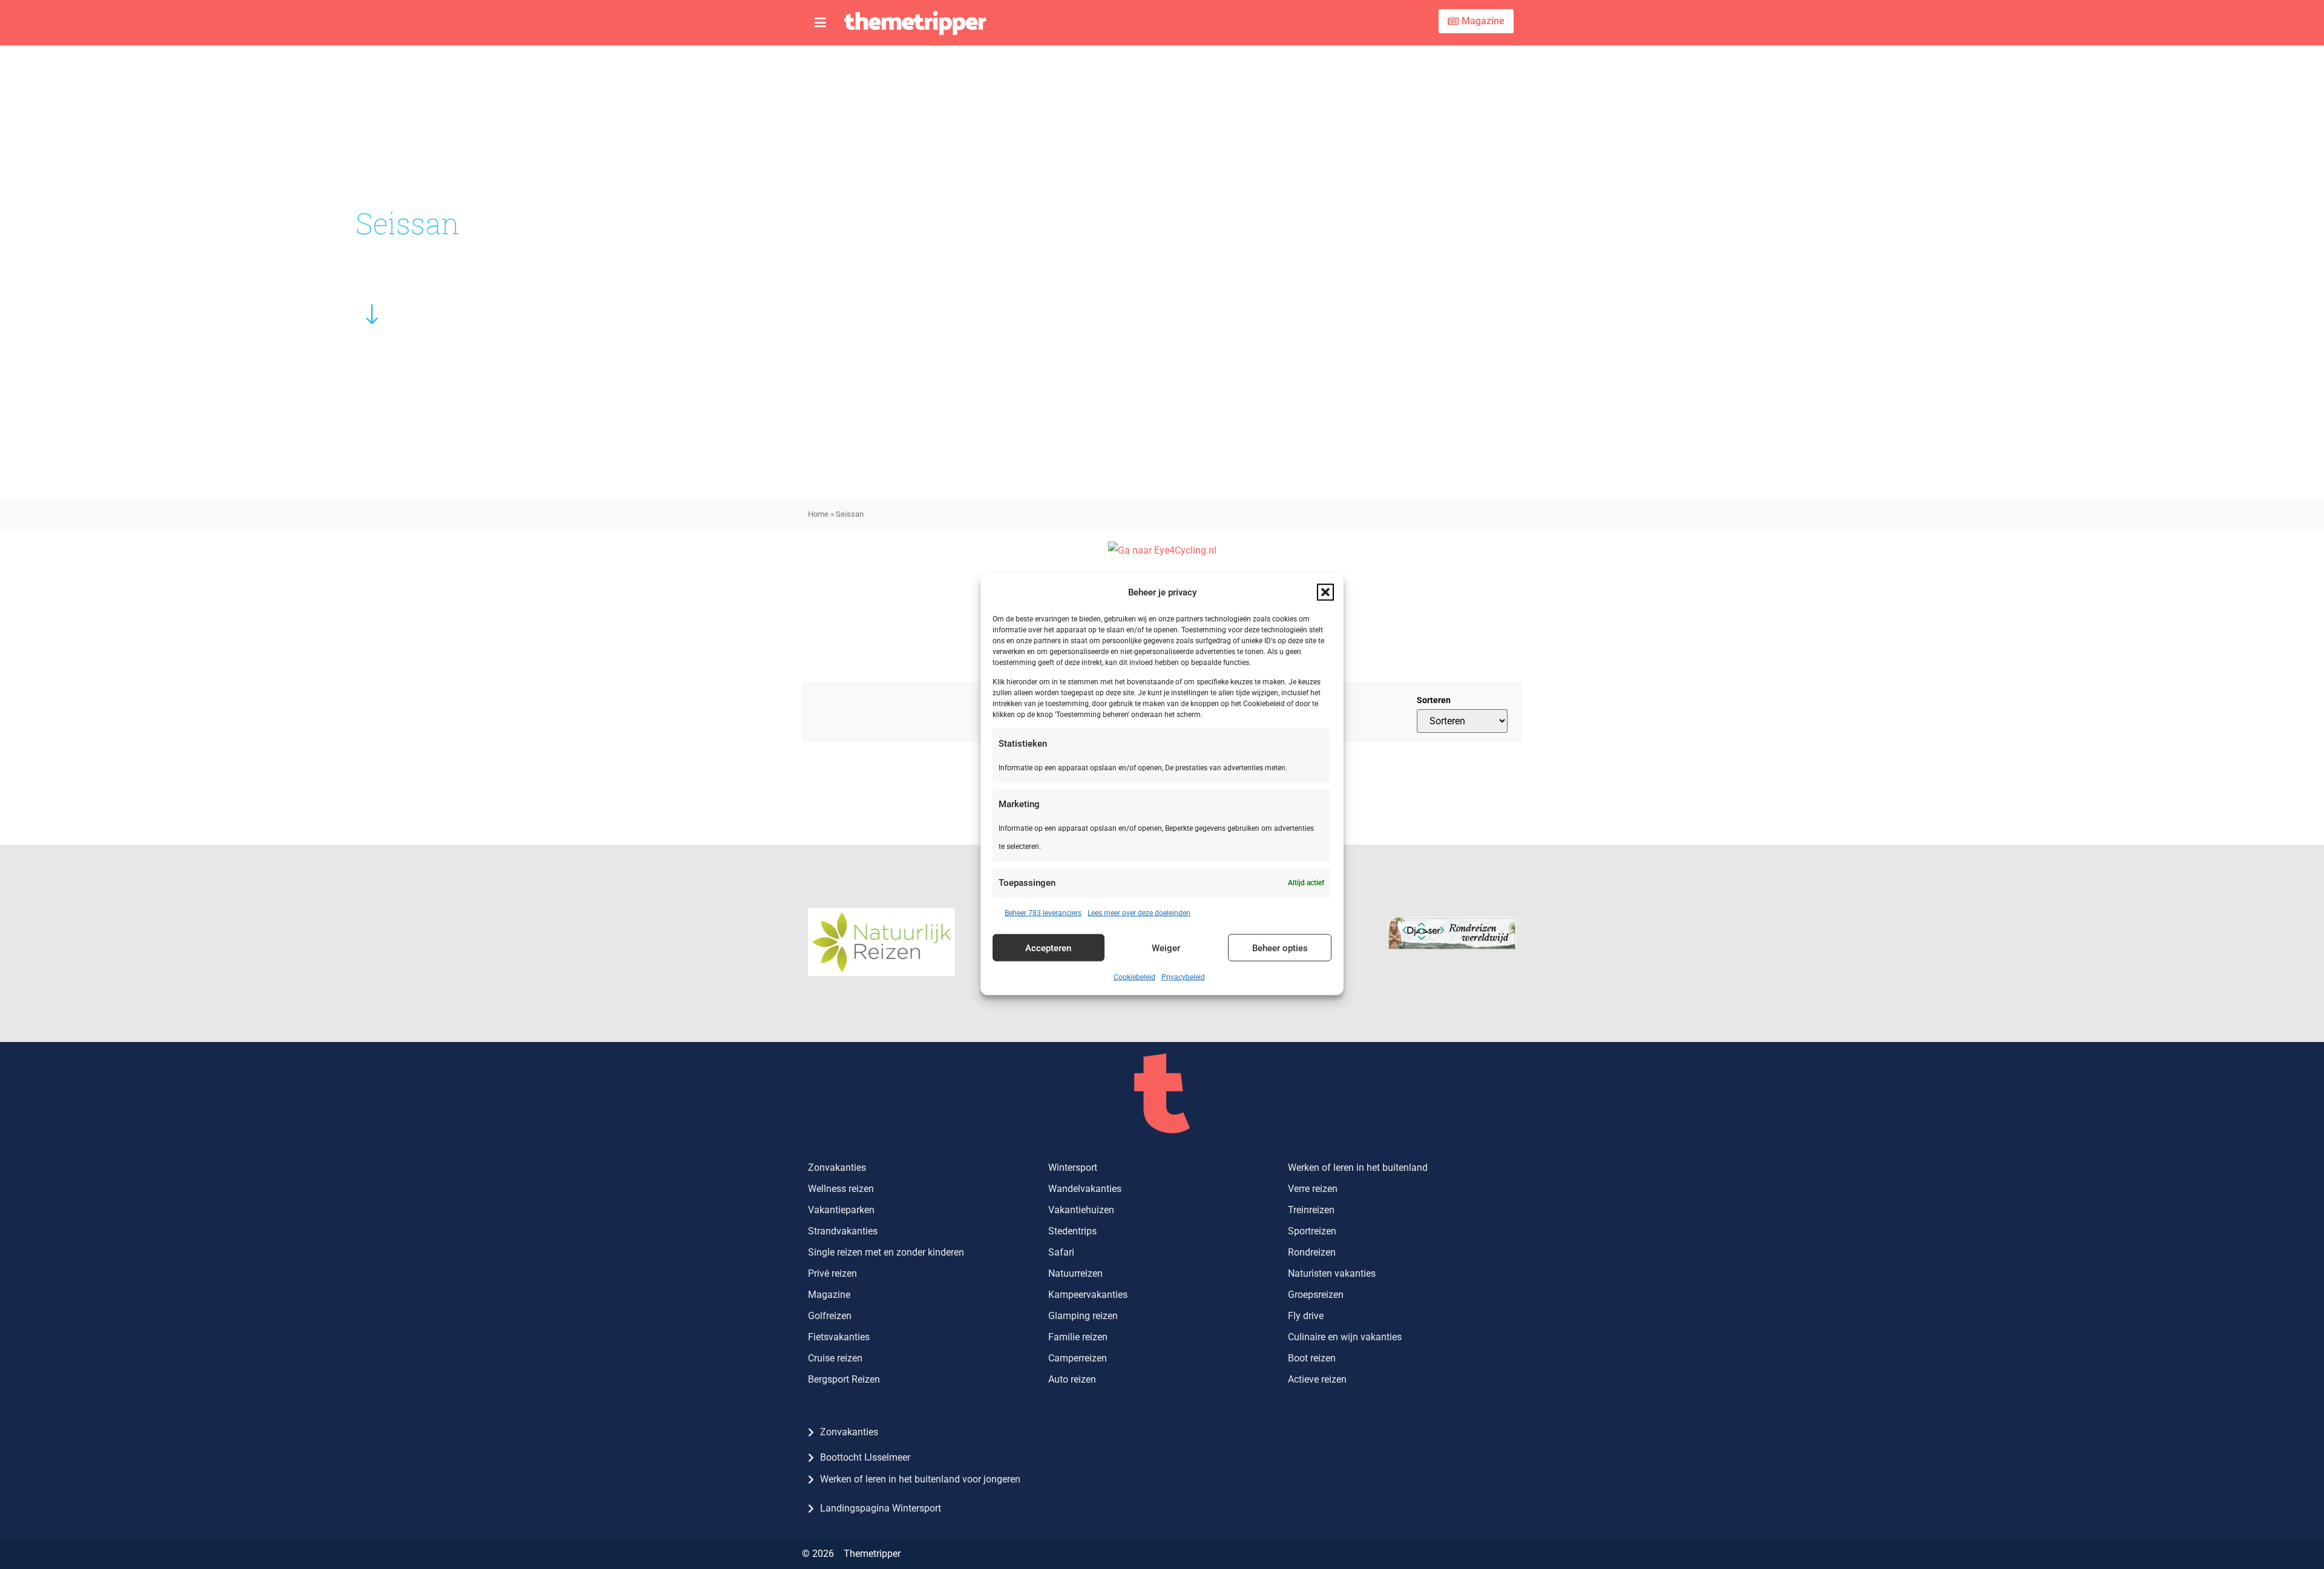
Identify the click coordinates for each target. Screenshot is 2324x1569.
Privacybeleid (1183, 977)
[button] (1325, 592)
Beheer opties (1280, 948)
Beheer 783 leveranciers (1043, 913)
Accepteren (1048, 948)
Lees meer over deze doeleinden (1139, 913)
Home (818, 514)
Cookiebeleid (1134, 977)
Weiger (1166, 948)
